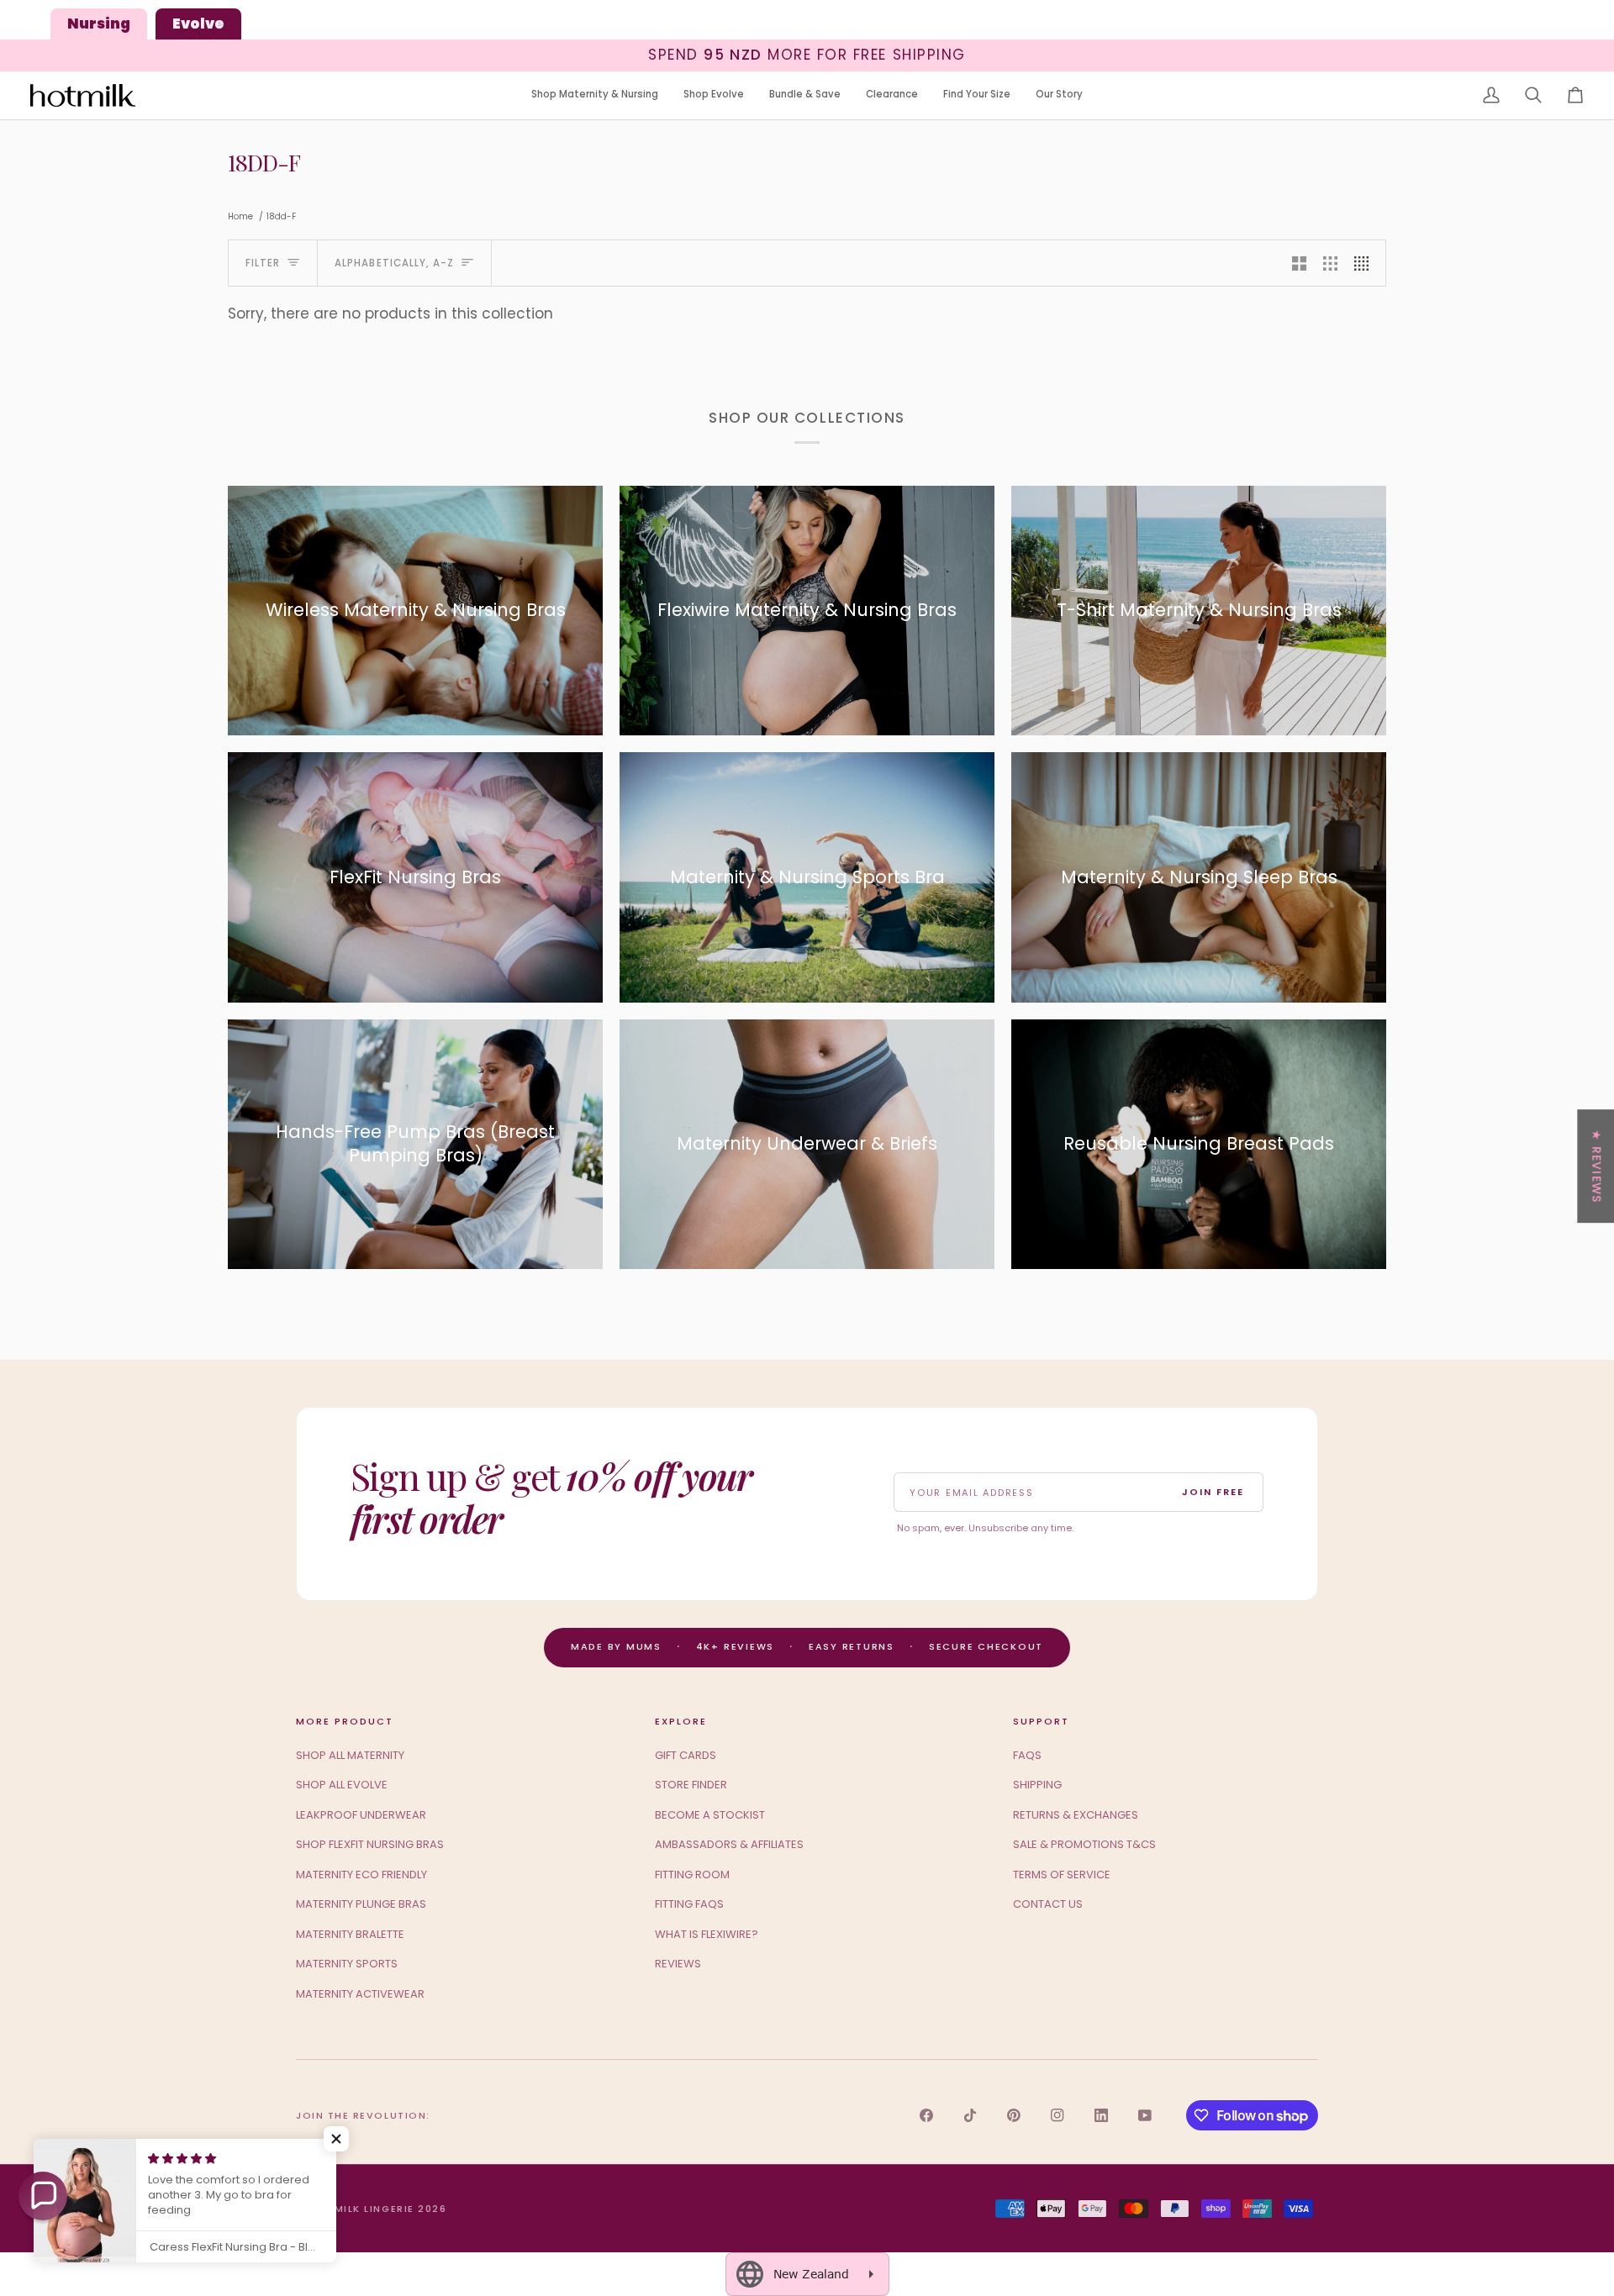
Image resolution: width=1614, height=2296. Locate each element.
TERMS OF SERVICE (1062, 1875)
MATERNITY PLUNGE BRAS (361, 1904)
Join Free (1213, 1492)
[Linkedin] (1101, 2115)
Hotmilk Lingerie (362, 2209)
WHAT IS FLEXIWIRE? (707, 1934)
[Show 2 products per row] (1299, 263)
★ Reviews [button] (1596, 1166)
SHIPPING (1037, 1785)
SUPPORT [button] (1041, 1721)
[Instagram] (1058, 2115)
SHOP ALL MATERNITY (350, 1755)
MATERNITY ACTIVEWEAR (360, 1994)
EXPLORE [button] (681, 1721)
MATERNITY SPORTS (347, 1964)
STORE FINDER (691, 1785)
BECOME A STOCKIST (710, 1815)
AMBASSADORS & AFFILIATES (729, 1844)
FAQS (1027, 1755)
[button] (595, 95)
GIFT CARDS (686, 1755)
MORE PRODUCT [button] (345, 1721)
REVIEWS (678, 1964)
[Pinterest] (1014, 2115)
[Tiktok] (970, 2115)
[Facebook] (926, 2115)
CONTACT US (1048, 1904)
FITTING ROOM (692, 1875)
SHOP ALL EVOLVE (342, 1785)
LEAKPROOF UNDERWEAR (361, 1815)
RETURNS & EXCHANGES (1076, 1815)
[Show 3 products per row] (1330, 263)
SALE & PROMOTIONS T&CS (1084, 1844)
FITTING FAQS (689, 1904)
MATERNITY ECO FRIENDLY (361, 1875)
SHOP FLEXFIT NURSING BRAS (370, 1844)
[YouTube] (1145, 2115)
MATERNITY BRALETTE (350, 1934)
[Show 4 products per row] (1366, 263)
